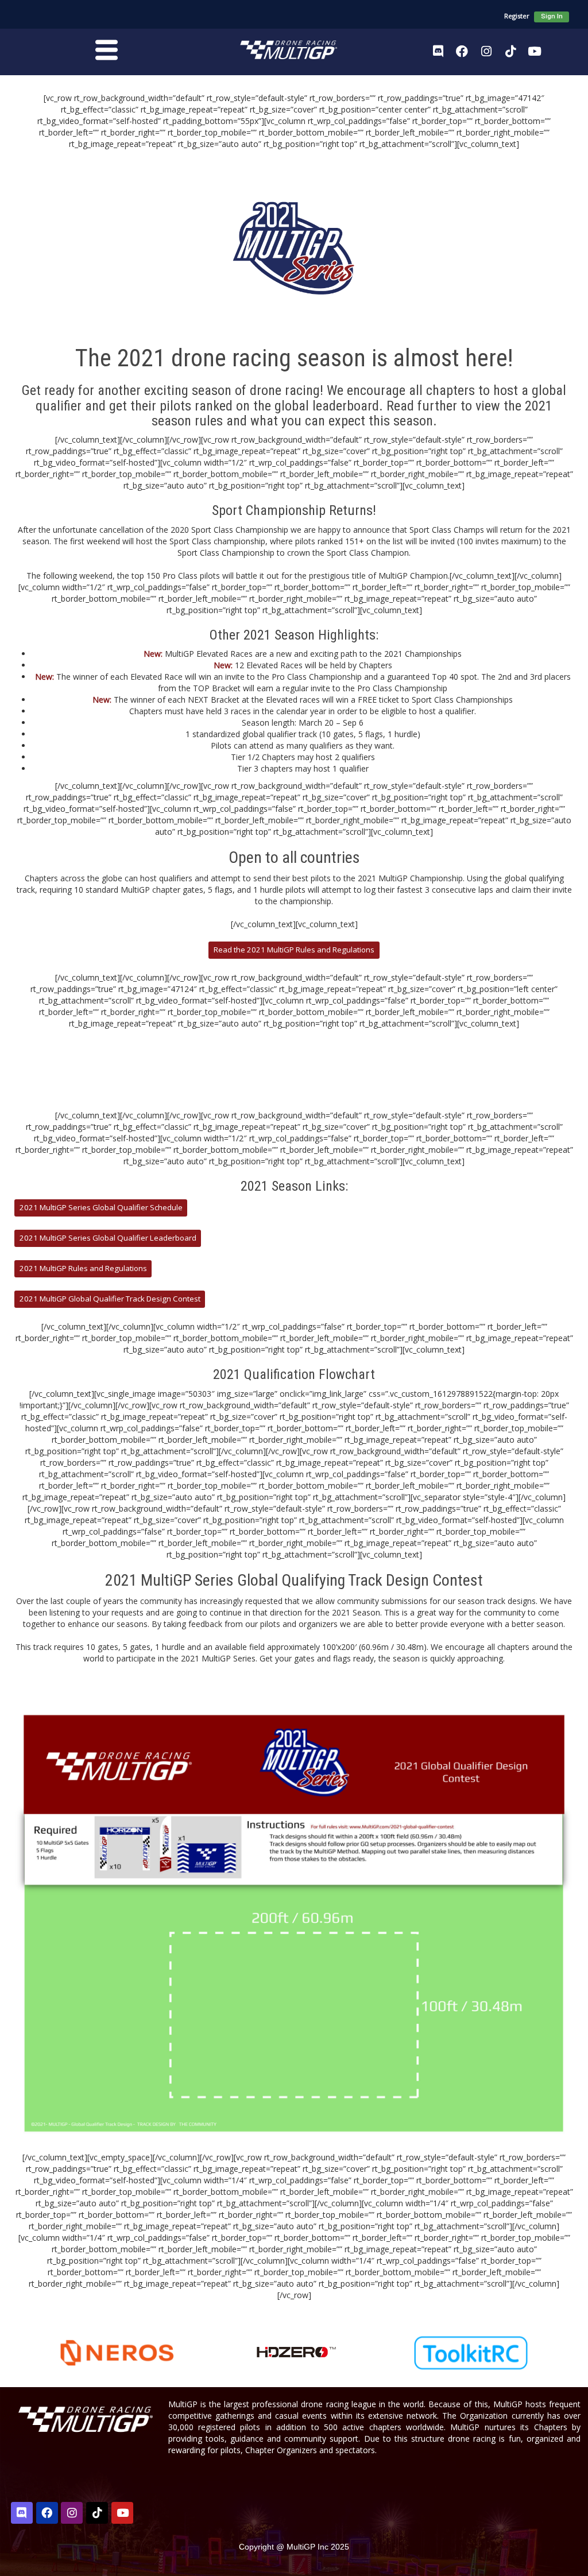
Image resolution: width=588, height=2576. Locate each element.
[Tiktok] (510, 51)
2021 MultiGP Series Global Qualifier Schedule (101, 1207)
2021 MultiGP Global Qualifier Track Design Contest (110, 1299)
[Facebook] (462, 51)
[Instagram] (486, 51)
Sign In (552, 16)
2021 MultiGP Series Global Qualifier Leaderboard (108, 1238)
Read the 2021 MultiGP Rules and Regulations (294, 950)
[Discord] (438, 51)
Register (517, 16)
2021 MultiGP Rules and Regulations (83, 1268)
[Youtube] (535, 51)
